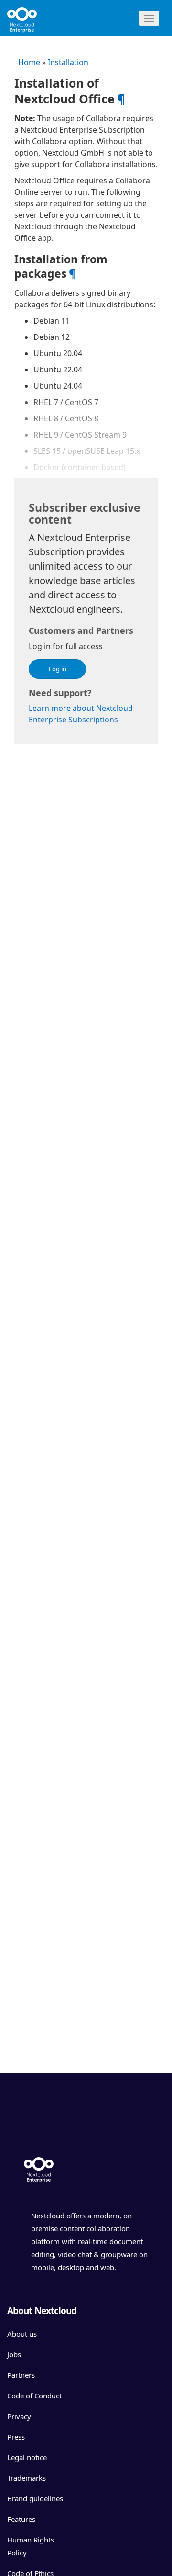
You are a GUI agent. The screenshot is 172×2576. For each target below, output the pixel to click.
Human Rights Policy (31, 2546)
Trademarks (27, 2478)
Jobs (14, 2354)
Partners (21, 2375)
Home (29, 62)
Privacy (19, 2416)
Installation (68, 62)
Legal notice (27, 2457)
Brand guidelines (35, 2498)
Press (16, 2437)
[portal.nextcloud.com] (38, 17)
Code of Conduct (34, 2396)
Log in (58, 669)
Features (21, 2519)
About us (22, 2334)
